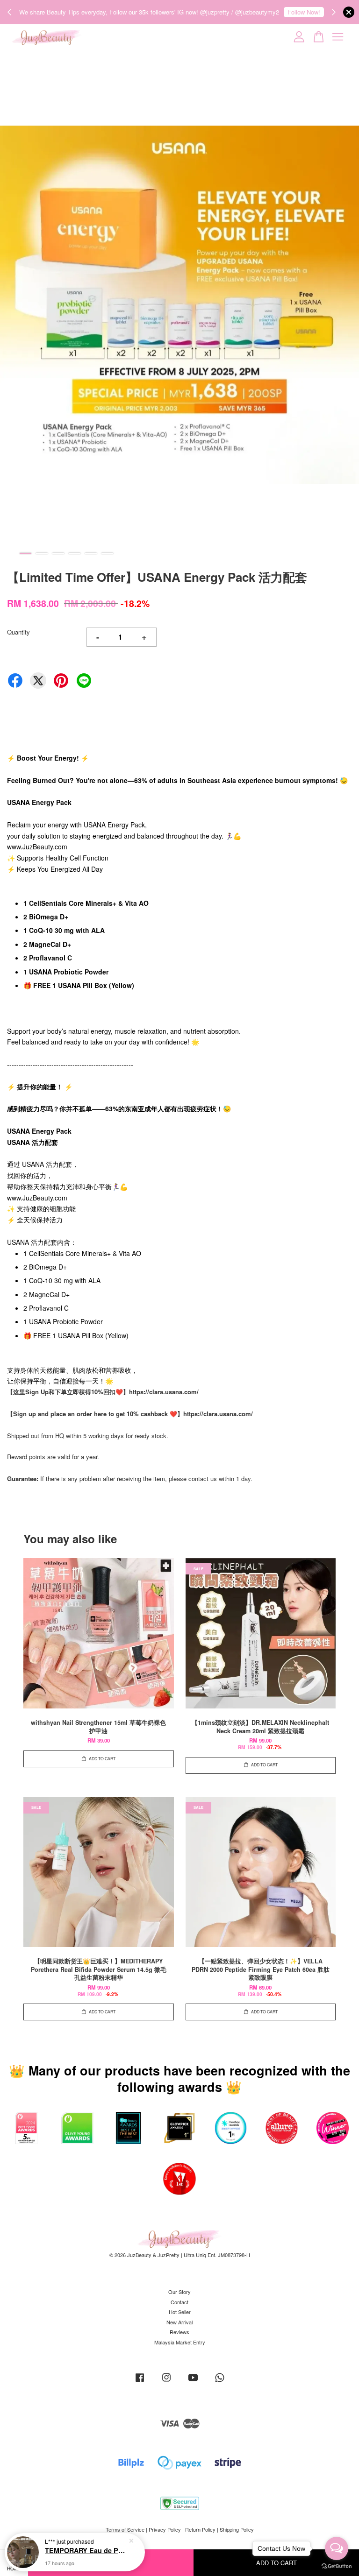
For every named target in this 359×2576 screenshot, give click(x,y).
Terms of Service (125, 2529)
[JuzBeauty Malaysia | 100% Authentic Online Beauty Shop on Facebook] (140, 2382)
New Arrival (179, 2322)
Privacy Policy (165, 2529)
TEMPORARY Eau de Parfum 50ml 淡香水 (86, 2550)
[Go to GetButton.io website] (337, 2566)
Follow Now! (304, 12)
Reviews (179, 2332)
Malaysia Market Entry (180, 2342)
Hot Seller (180, 2312)
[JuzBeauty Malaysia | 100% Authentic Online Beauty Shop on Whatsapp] (220, 2382)
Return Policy (200, 2529)
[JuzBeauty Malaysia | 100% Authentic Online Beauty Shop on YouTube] (193, 2382)
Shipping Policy (237, 2529)
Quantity (18, 632)
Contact (179, 2302)
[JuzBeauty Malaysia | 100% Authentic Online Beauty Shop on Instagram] (166, 2382)
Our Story (179, 2292)
